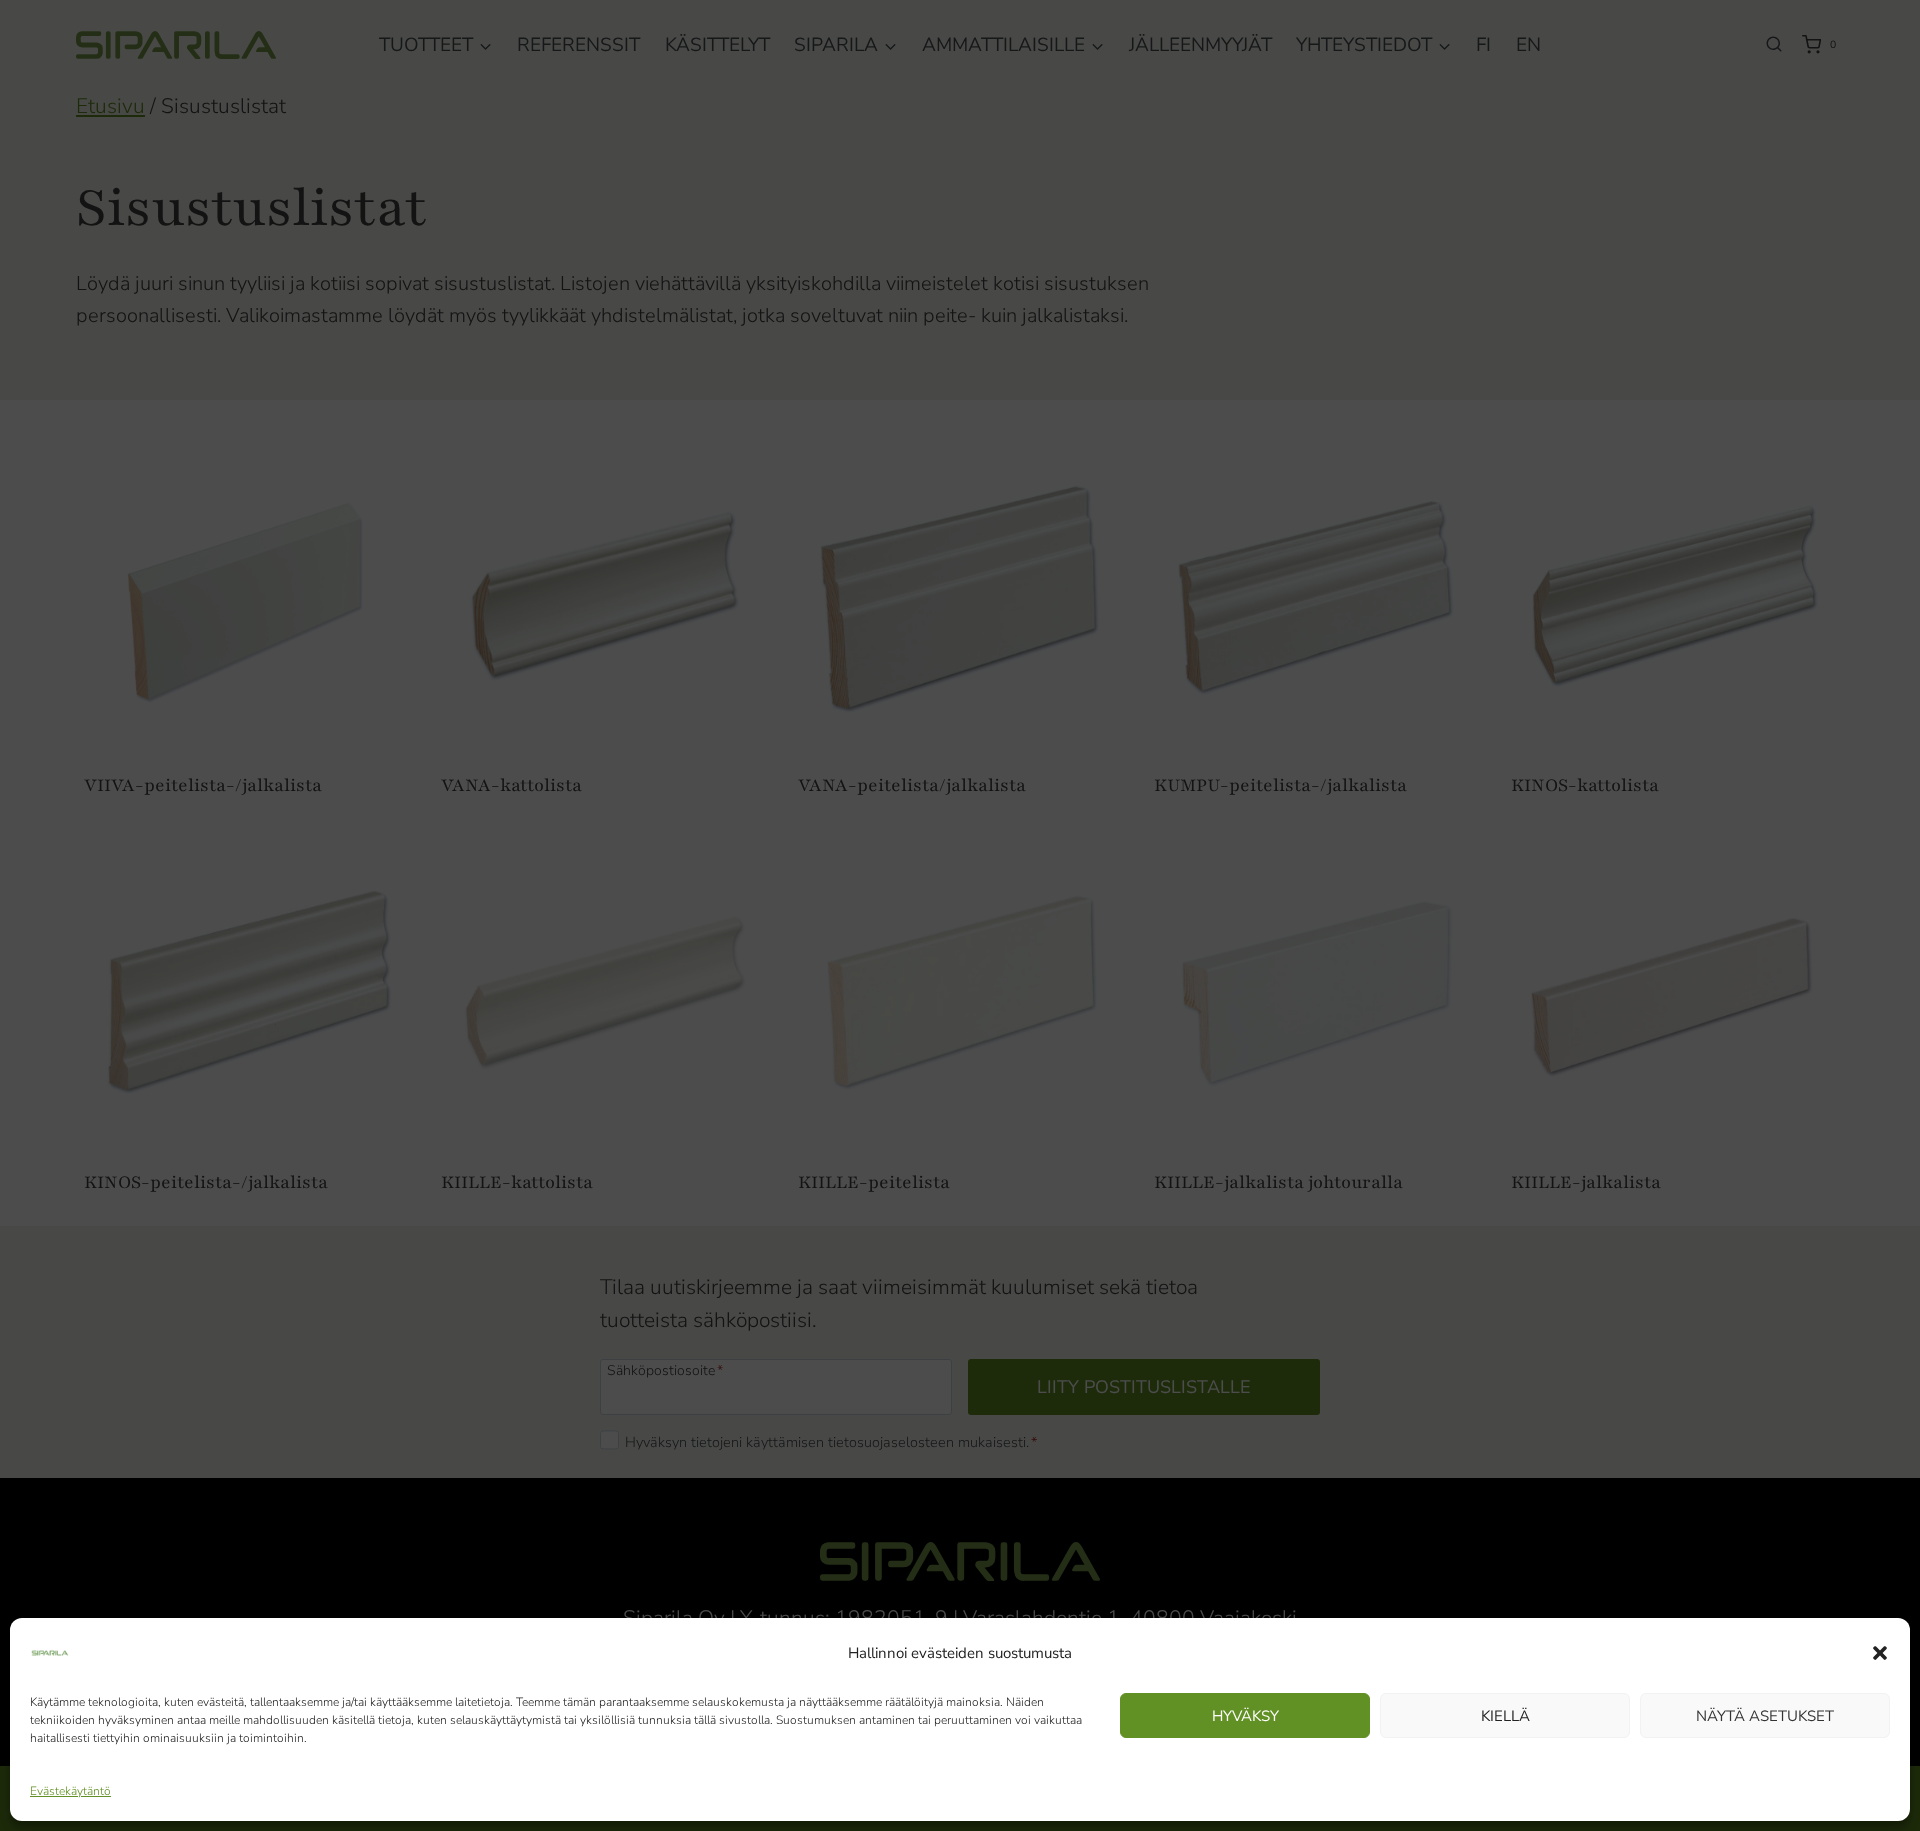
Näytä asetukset (1765, 1716)
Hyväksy (1245, 1716)
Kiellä (1505, 1716)
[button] (1880, 1653)
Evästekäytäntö (70, 1791)
